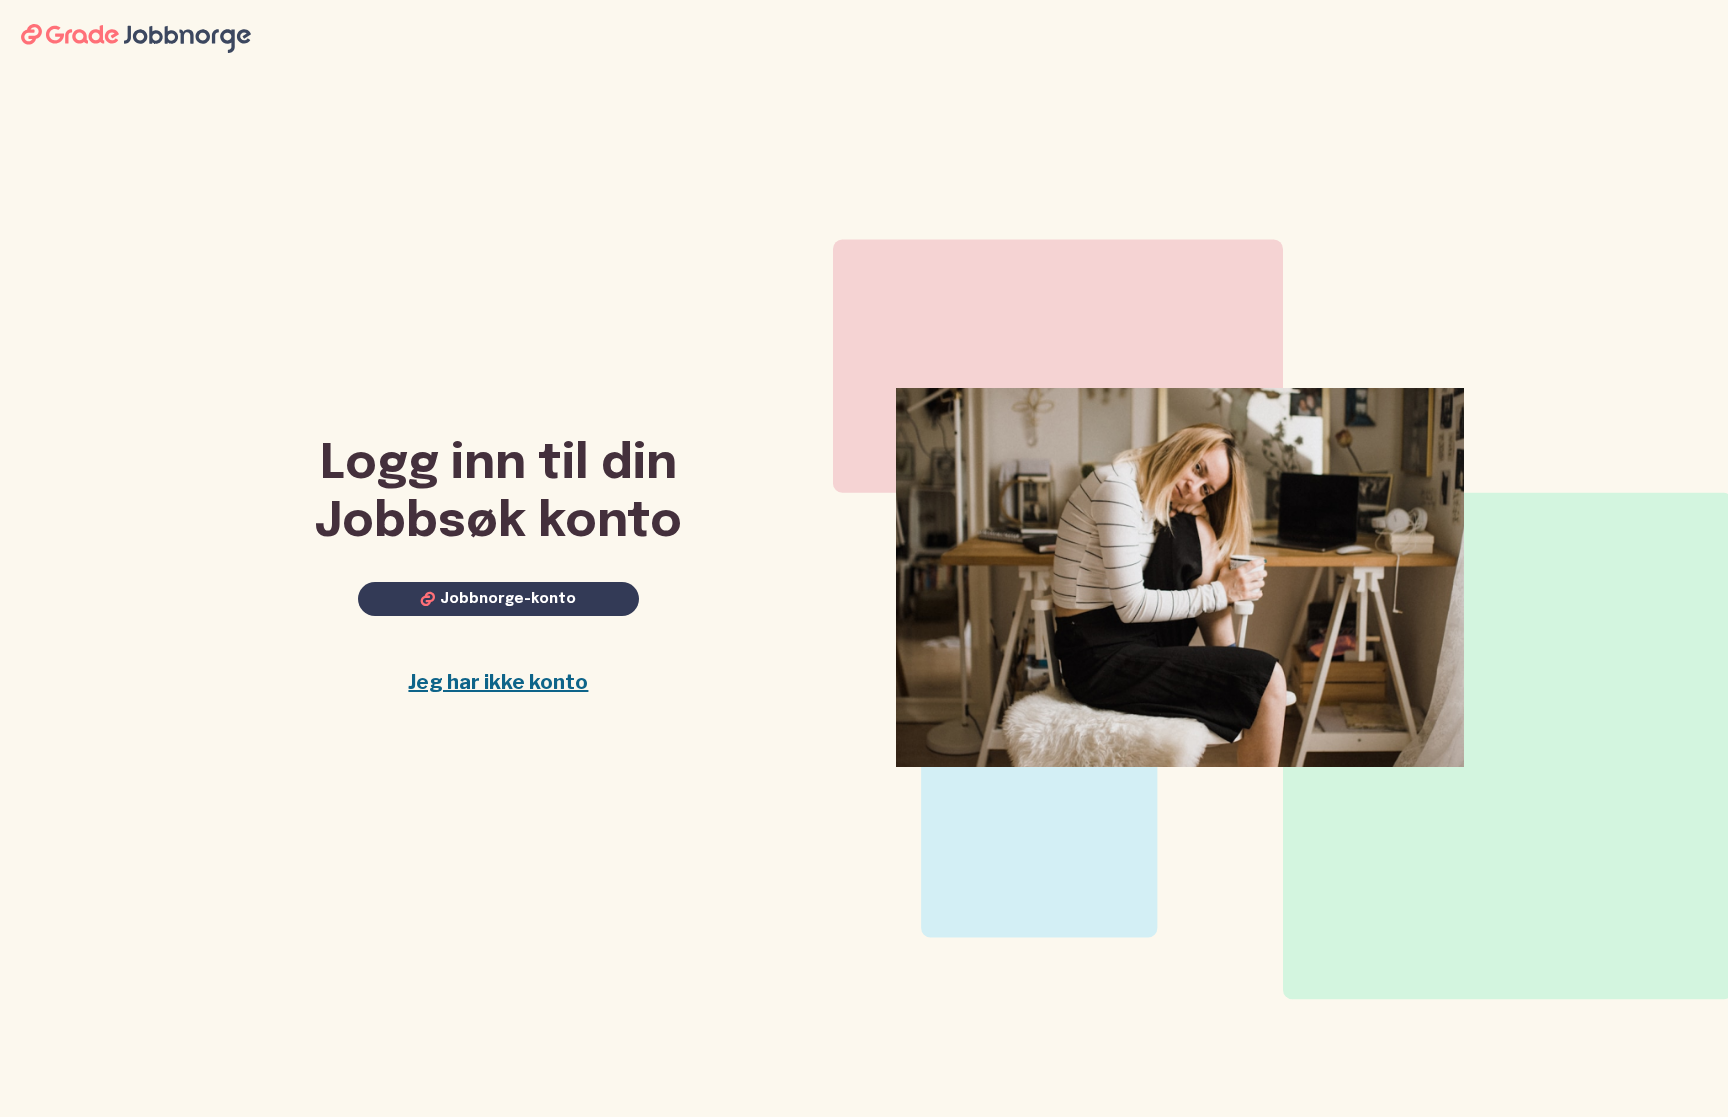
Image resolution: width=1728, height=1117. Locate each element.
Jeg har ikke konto (498, 682)
